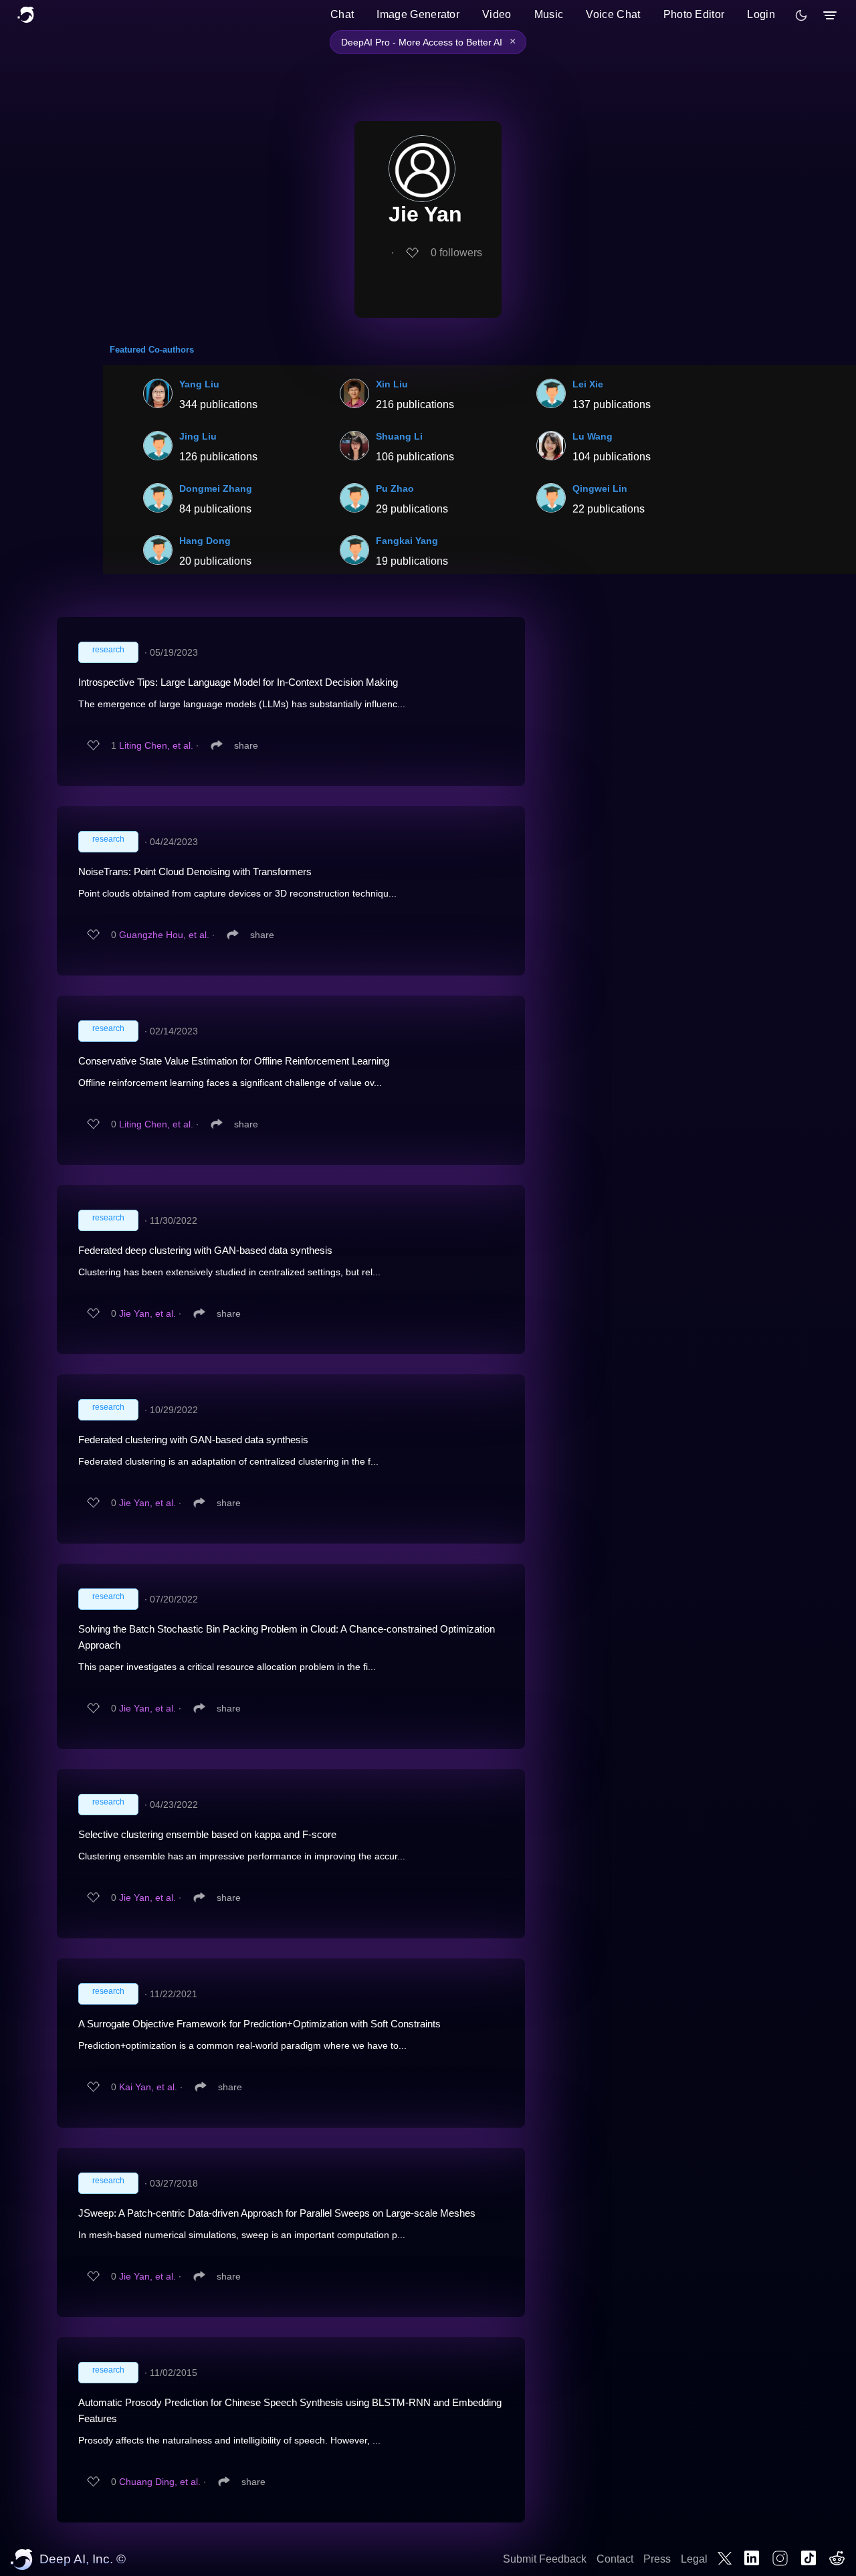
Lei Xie (588, 384)
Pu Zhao (395, 488)
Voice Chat (613, 14)
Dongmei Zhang (216, 488)
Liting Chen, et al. (156, 745)
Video (497, 14)
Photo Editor (694, 14)
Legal (694, 2559)
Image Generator (418, 14)
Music (549, 14)
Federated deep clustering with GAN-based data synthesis (205, 1250)
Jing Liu (198, 436)
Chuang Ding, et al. (160, 2482)
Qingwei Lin (600, 488)
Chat (342, 14)
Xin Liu (392, 384)
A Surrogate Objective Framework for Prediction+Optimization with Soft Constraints (259, 2024)
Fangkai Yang (407, 541)
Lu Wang (593, 436)
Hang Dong (205, 541)
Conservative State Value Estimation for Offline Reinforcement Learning (234, 1061)
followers (456, 253)
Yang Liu (199, 384)
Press (657, 2559)
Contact (615, 2559)
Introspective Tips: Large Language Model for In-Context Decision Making (238, 682)
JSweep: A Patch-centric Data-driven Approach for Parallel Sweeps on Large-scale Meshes (277, 2213)
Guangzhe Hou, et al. (164, 935)
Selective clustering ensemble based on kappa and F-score (207, 1834)
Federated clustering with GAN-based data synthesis (193, 1440)
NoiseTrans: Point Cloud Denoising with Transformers (195, 871)
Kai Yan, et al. (148, 2087)
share (246, 745)
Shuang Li (399, 436)
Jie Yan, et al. (147, 1313)
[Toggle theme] (801, 15)
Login (761, 14)
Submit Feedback (545, 2559)
